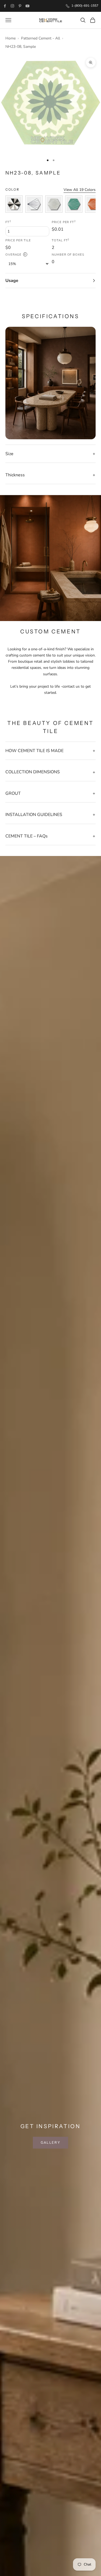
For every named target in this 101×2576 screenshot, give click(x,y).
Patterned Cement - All (41, 38)
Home (11, 38)
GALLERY (50, 2143)
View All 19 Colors (80, 190)
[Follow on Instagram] (12, 6)
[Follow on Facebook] (5, 6)
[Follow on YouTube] (27, 6)
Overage (15, 255)
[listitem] (14, 204)
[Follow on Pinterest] (20, 6)
